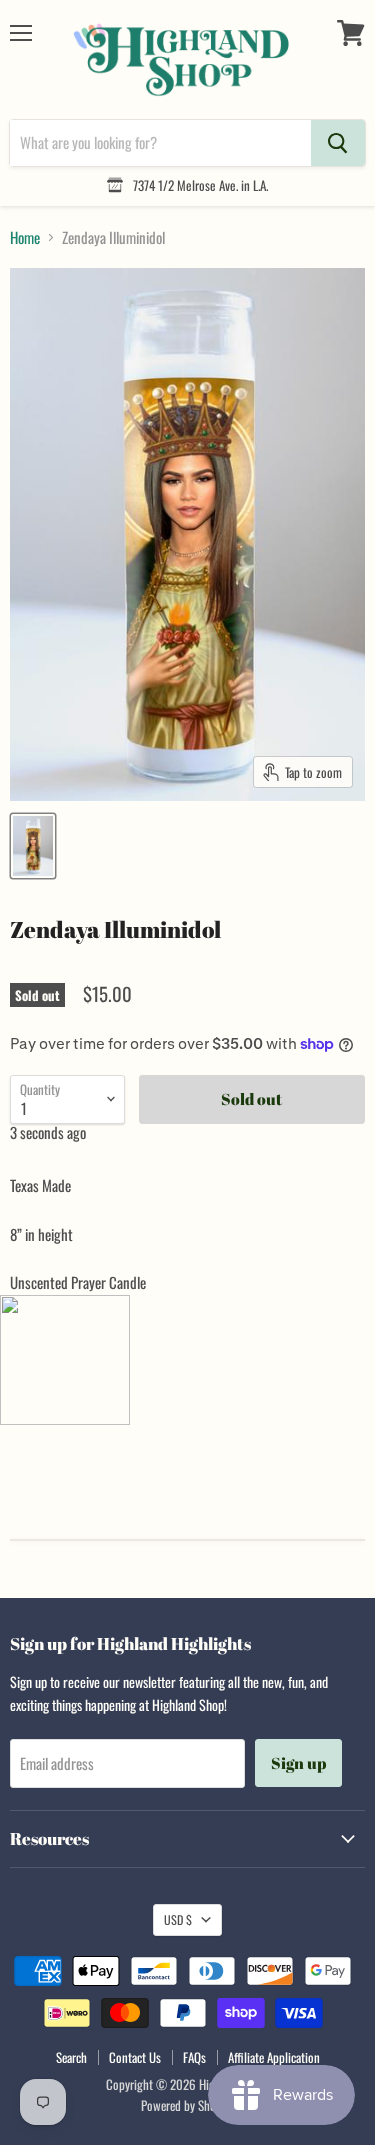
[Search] (338, 143)
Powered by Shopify (187, 2105)
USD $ (178, 1919)
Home (25, 237)
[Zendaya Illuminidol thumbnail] (33, 846)
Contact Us (135, 2057)
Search (71, 2057)
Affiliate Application (274, 2057)
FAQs (194, 2057)
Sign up (298, 1763)
